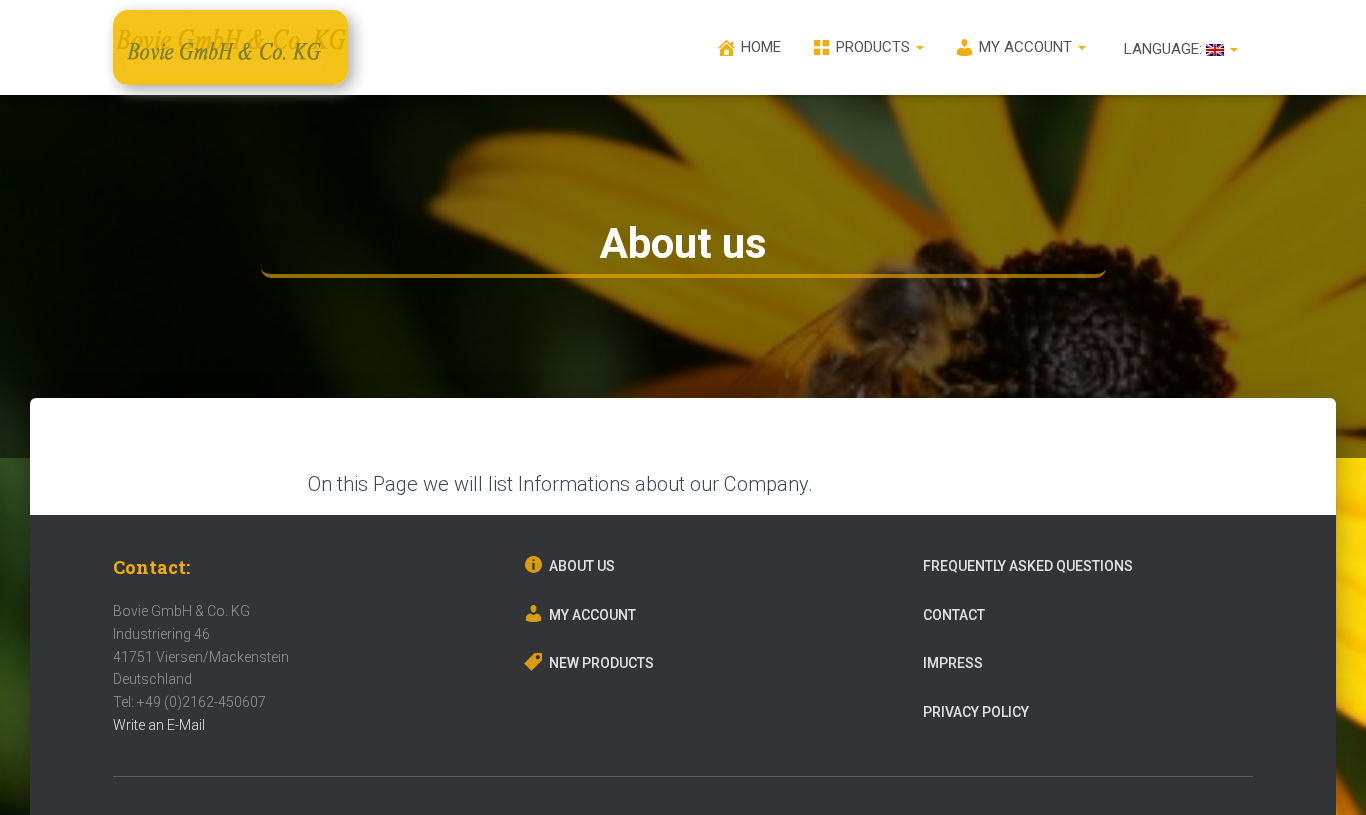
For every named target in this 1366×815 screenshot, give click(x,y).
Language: (1163, 49)
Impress (953, 663)
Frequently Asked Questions (1028, 566)
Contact (954, 615)
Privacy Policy (976, 712)
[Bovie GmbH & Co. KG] (230, 47)
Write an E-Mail (159, 725)
